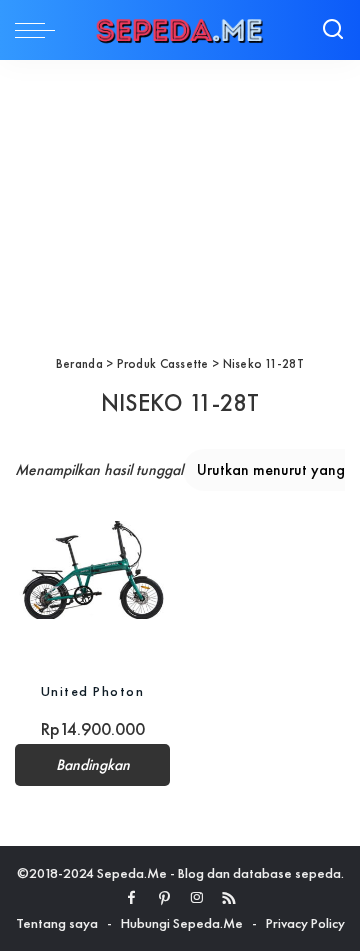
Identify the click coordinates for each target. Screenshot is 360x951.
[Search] (333, 30)
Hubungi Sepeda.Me (182, 923)
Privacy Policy (305, 923)
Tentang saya (57, 923)
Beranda (79, 363)
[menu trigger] (40, 30)
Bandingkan (93, 765)
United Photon (93, 691)
